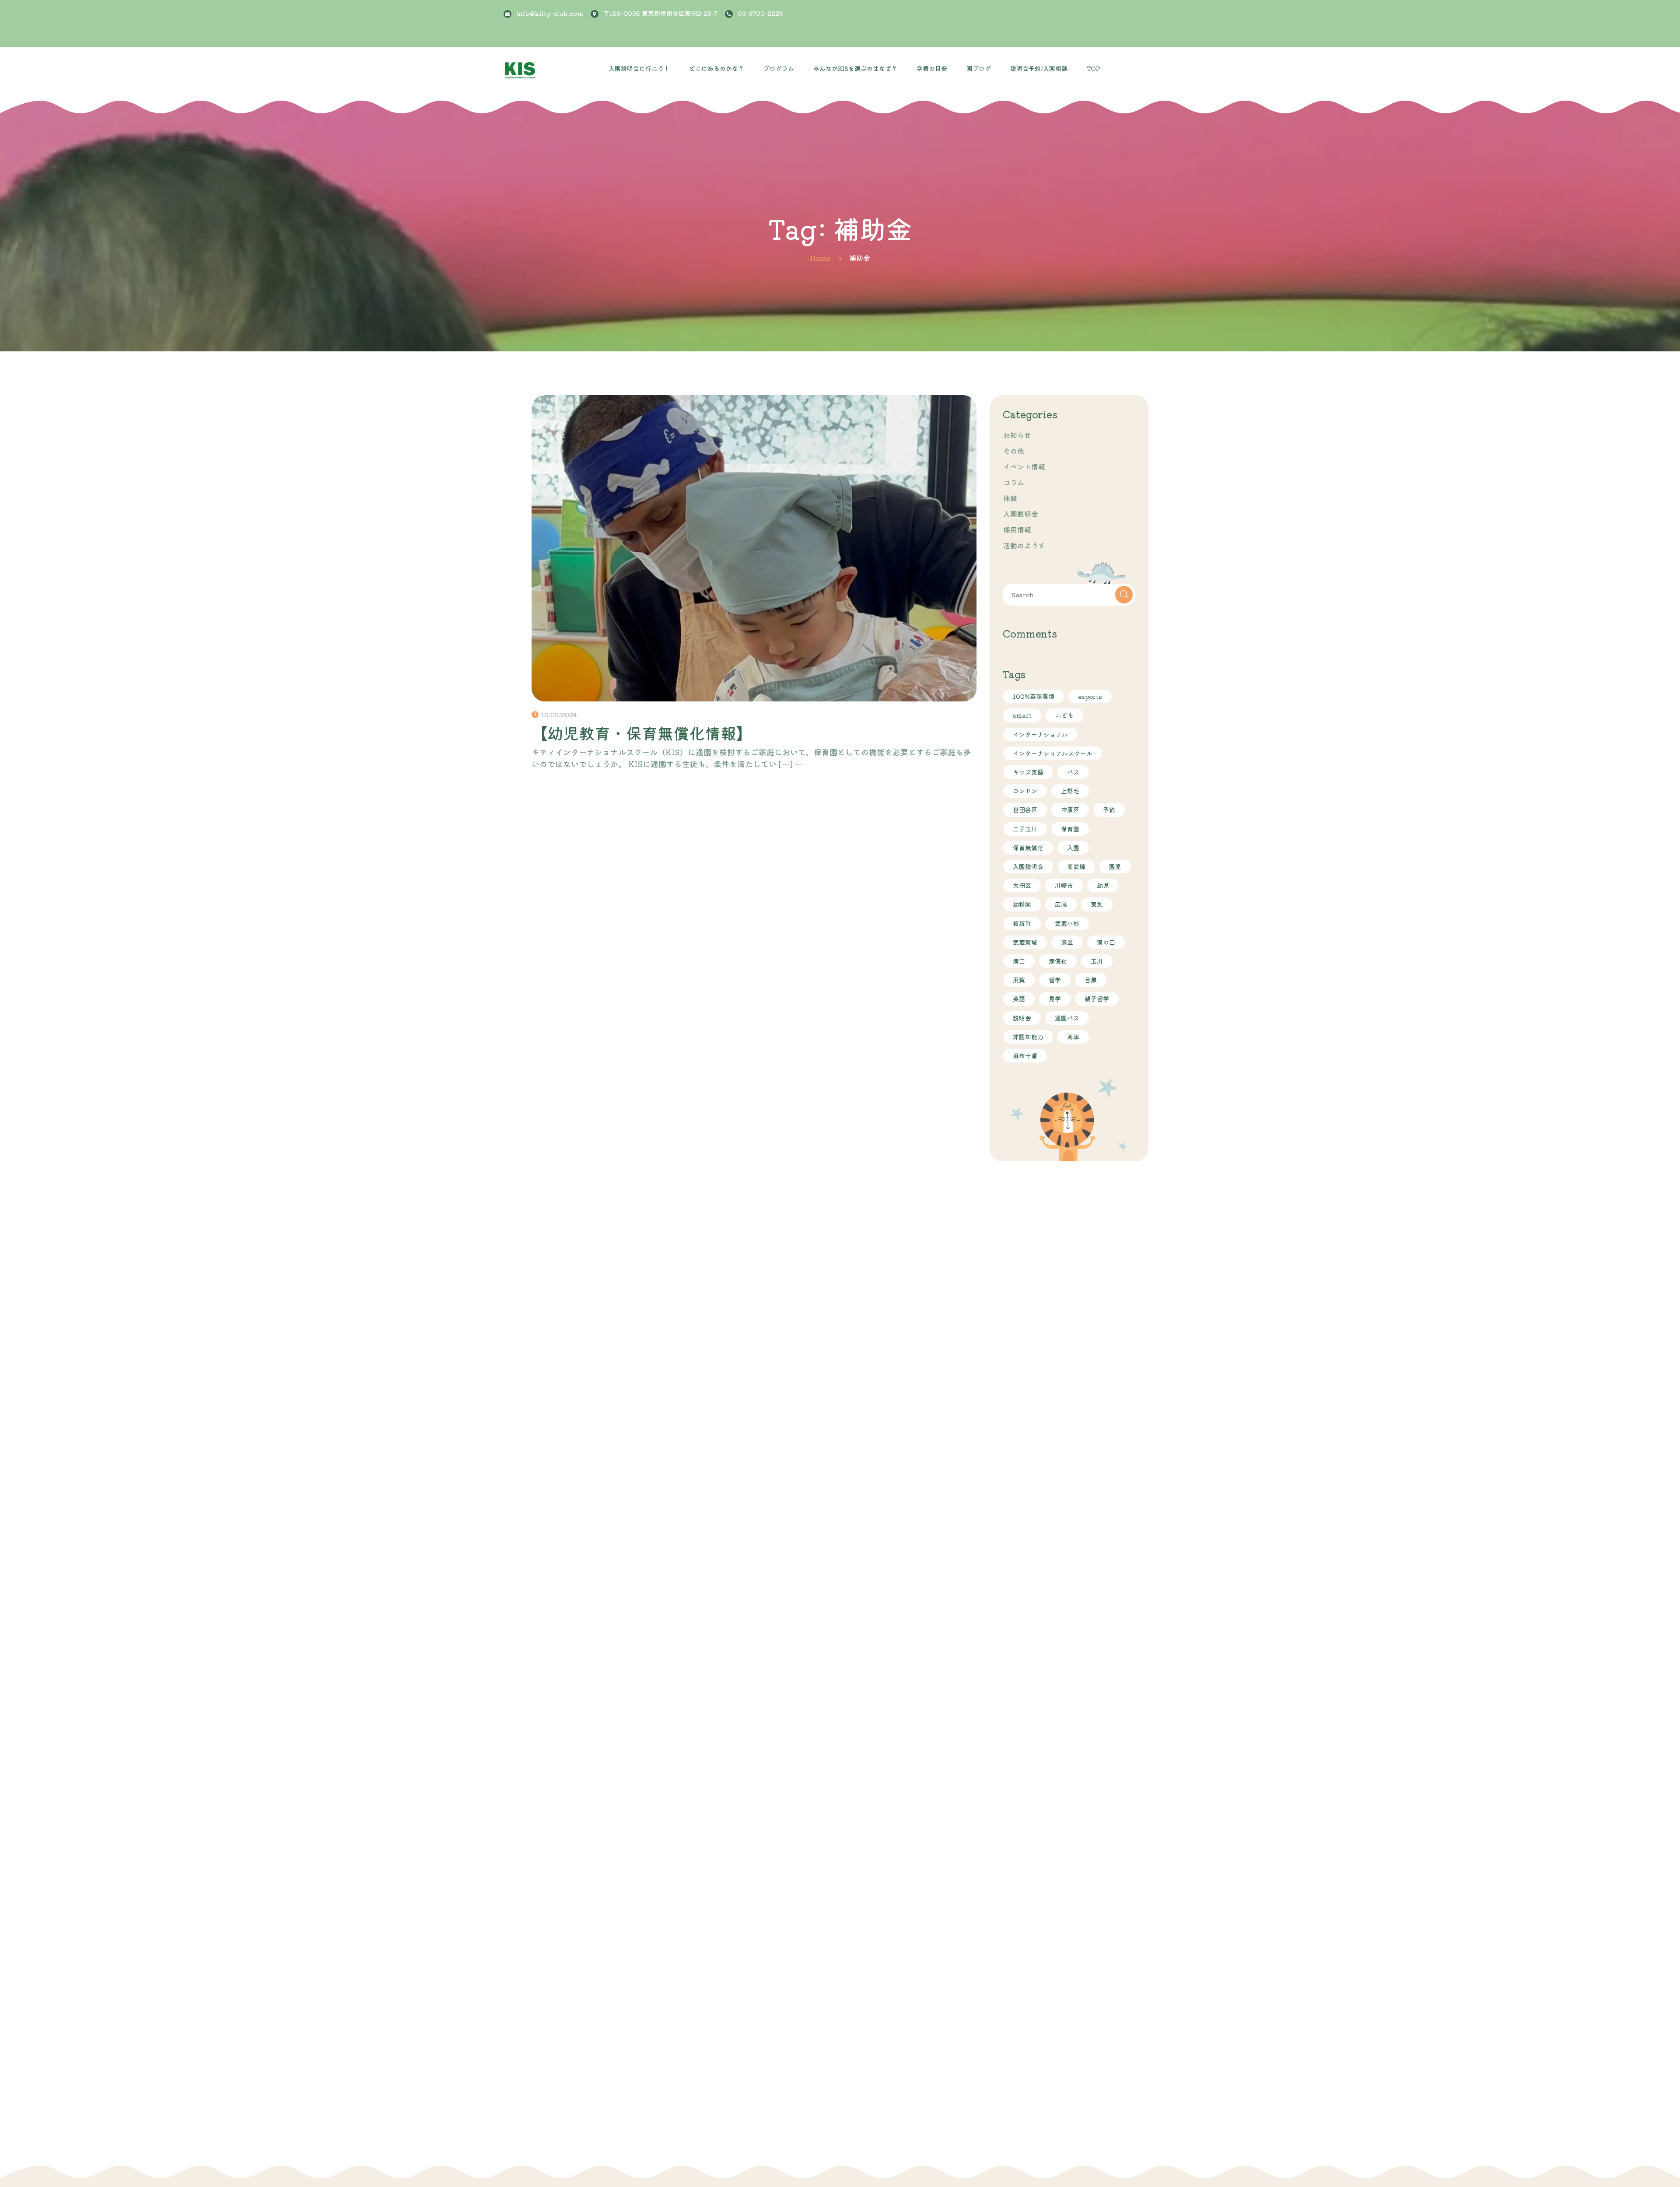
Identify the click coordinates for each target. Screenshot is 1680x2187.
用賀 (1019, 980)
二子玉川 (1025, 829)
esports (1090, 696)
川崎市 (1064, 885)
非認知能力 (1028, 1037)
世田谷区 (1025, 810)
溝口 (1019, 961)
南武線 (1076, 866)
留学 (1055, 980)
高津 (1073, 1037)
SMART (1022, 715)
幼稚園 (1022, 904)
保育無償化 (1028, 848)
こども (1064, 715)
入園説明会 (1021, 514)
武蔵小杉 (1067, 923)
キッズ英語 (1028, 772)
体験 (1010, 498)
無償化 (1058, 961)
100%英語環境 (1034, 696)
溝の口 (1106, 942)
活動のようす (1024, 545)
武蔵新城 (1025, 942)
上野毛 (1070, 791)
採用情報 (1017, 529)
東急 (1097, 904)
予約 (1109, 810)
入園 (1073, 848)
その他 (1014, 451)
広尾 (1061, 904)
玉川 (1097, 961)
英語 (1019, 999)
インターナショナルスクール (1053, 753)
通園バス (1067, 1018)
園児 (1115, 866)
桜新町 (1022, 923)
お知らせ (1017, 435)
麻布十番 (1025, 1055)
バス (1073, 772)
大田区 (1022, 885)
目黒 (1091, 980)
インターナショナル (1040, 734)
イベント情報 (1024, 466)
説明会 (1022, 1018)
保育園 (1070, 829)
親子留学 (1097, 999)
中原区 (1070, 810)
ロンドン (1025, 791)
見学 (1055, 999)
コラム (1014, 482)
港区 (1067, 942)
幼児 (1103, 885)
